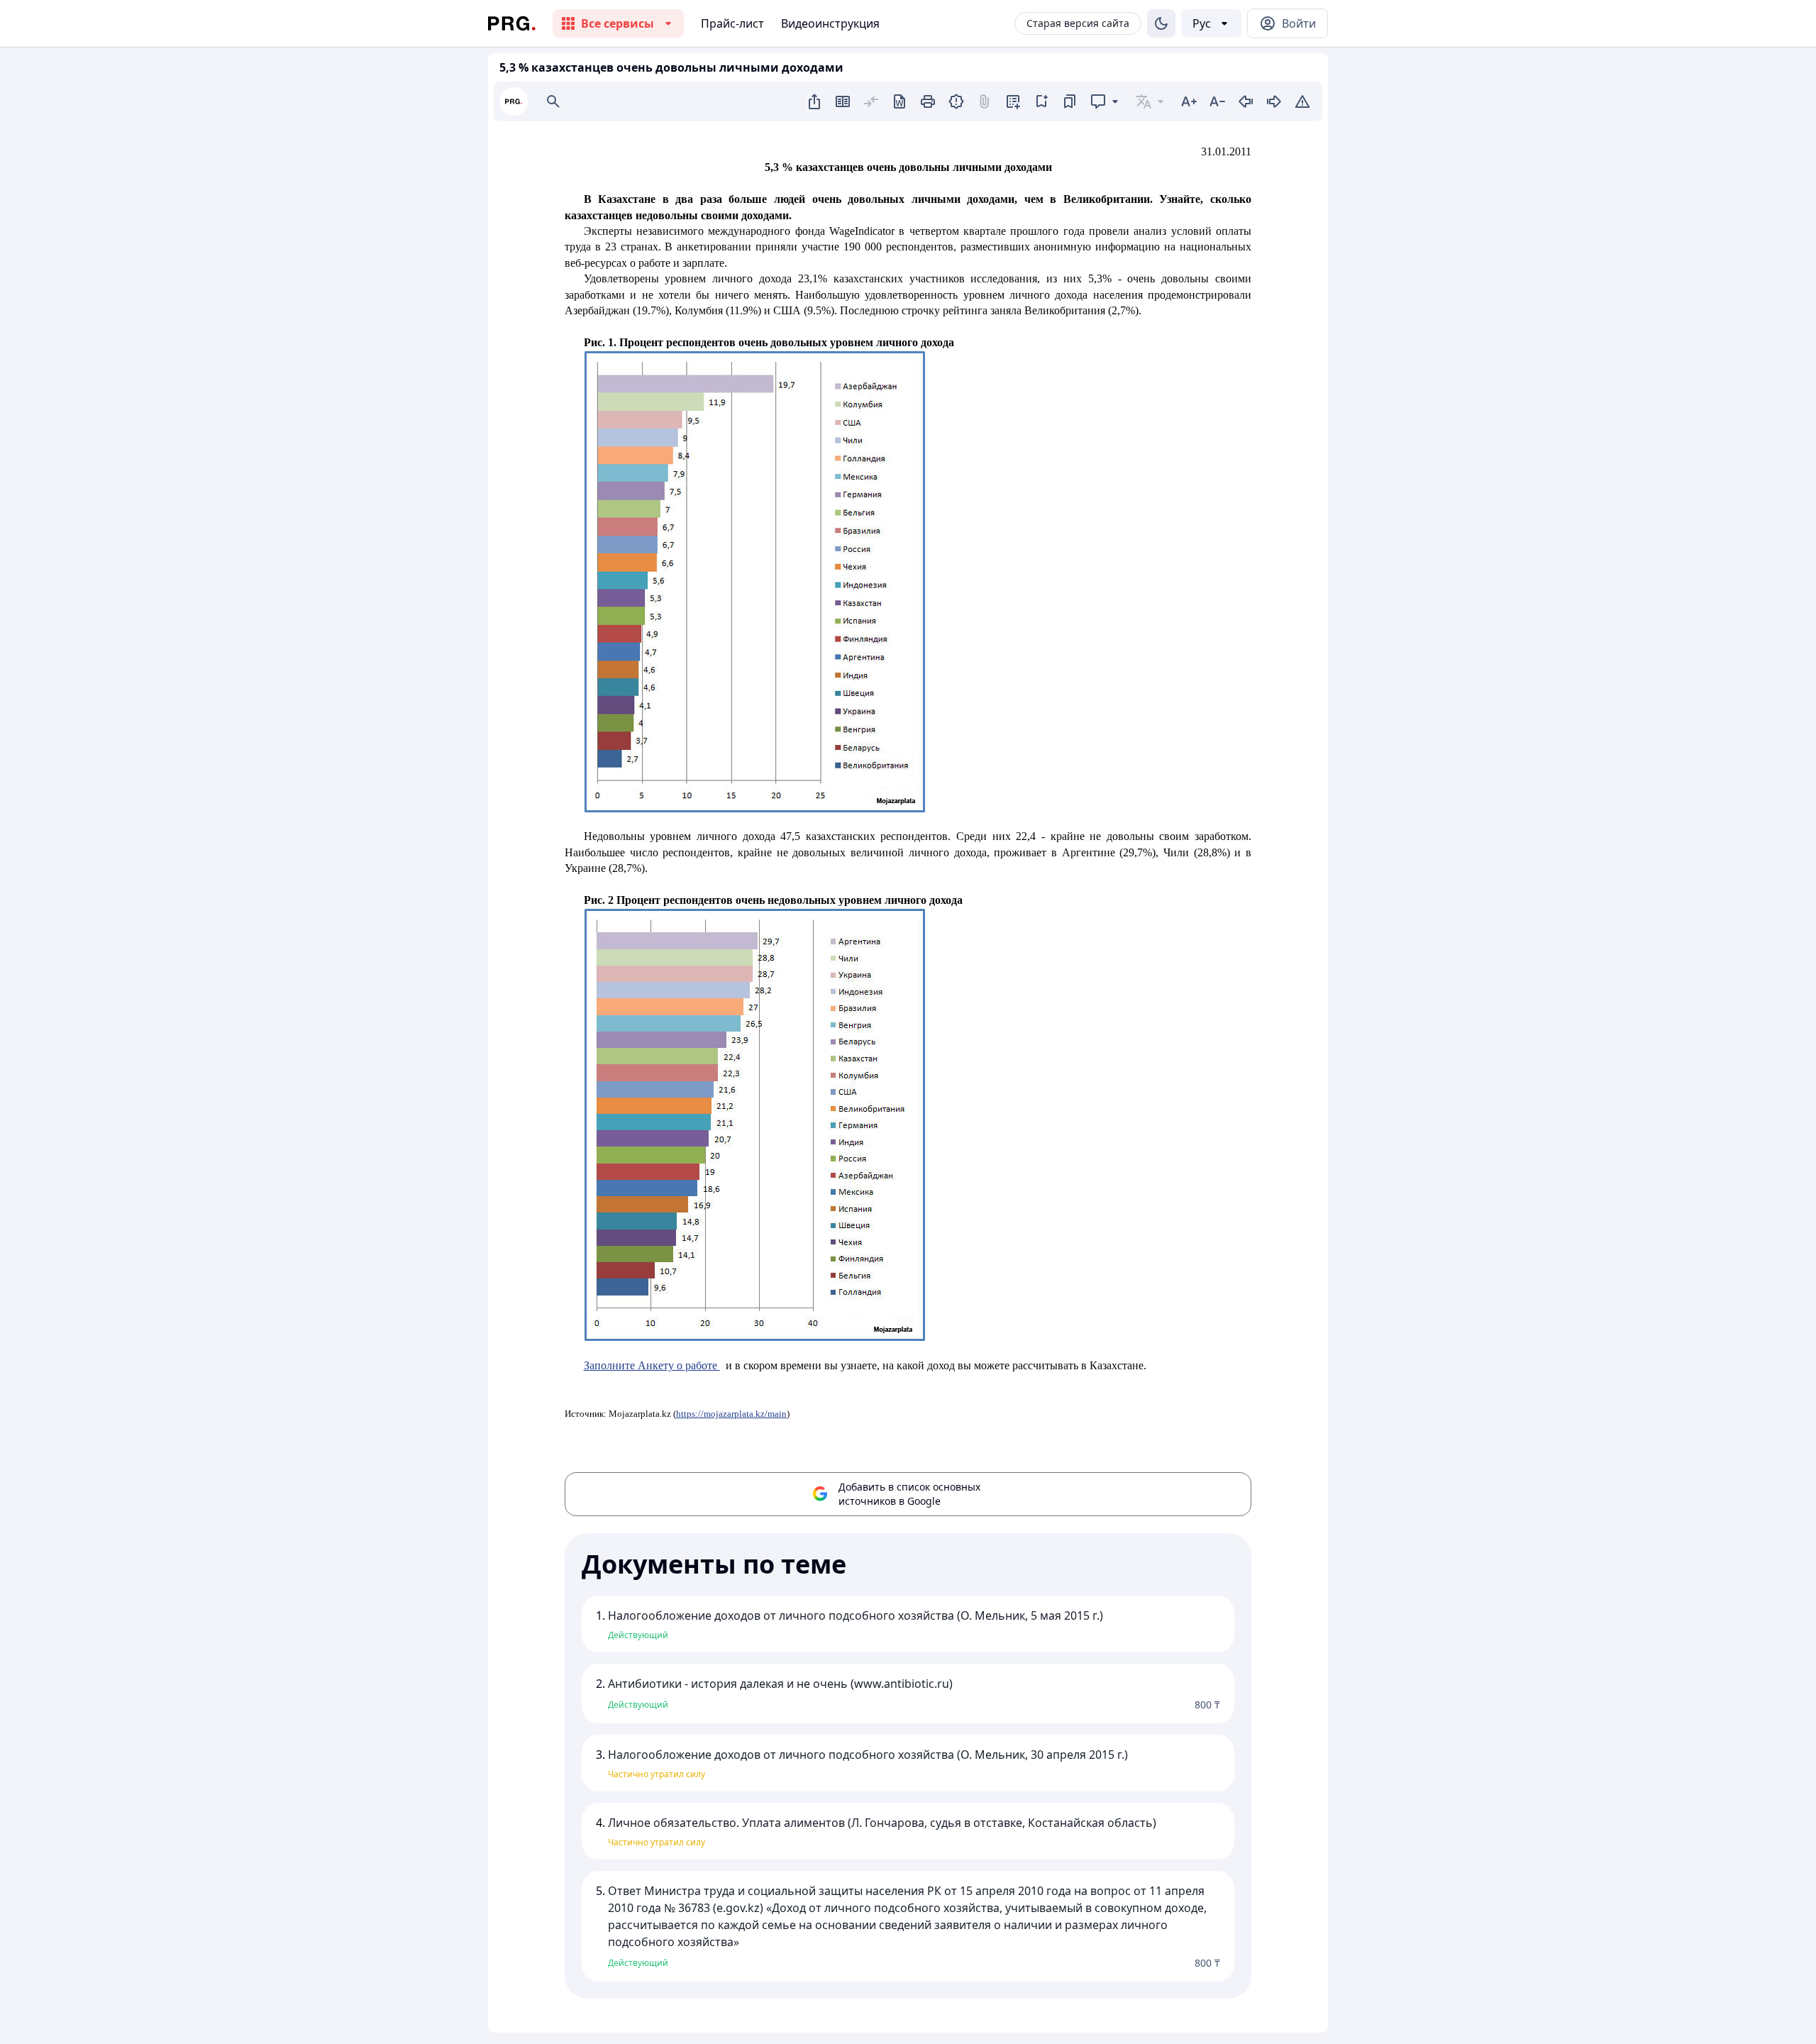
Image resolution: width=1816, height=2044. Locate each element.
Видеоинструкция (830, 23)
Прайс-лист (732, 23)
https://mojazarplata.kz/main (731, 1414)
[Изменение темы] (1161, 23)
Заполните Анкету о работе (652, 1365)
